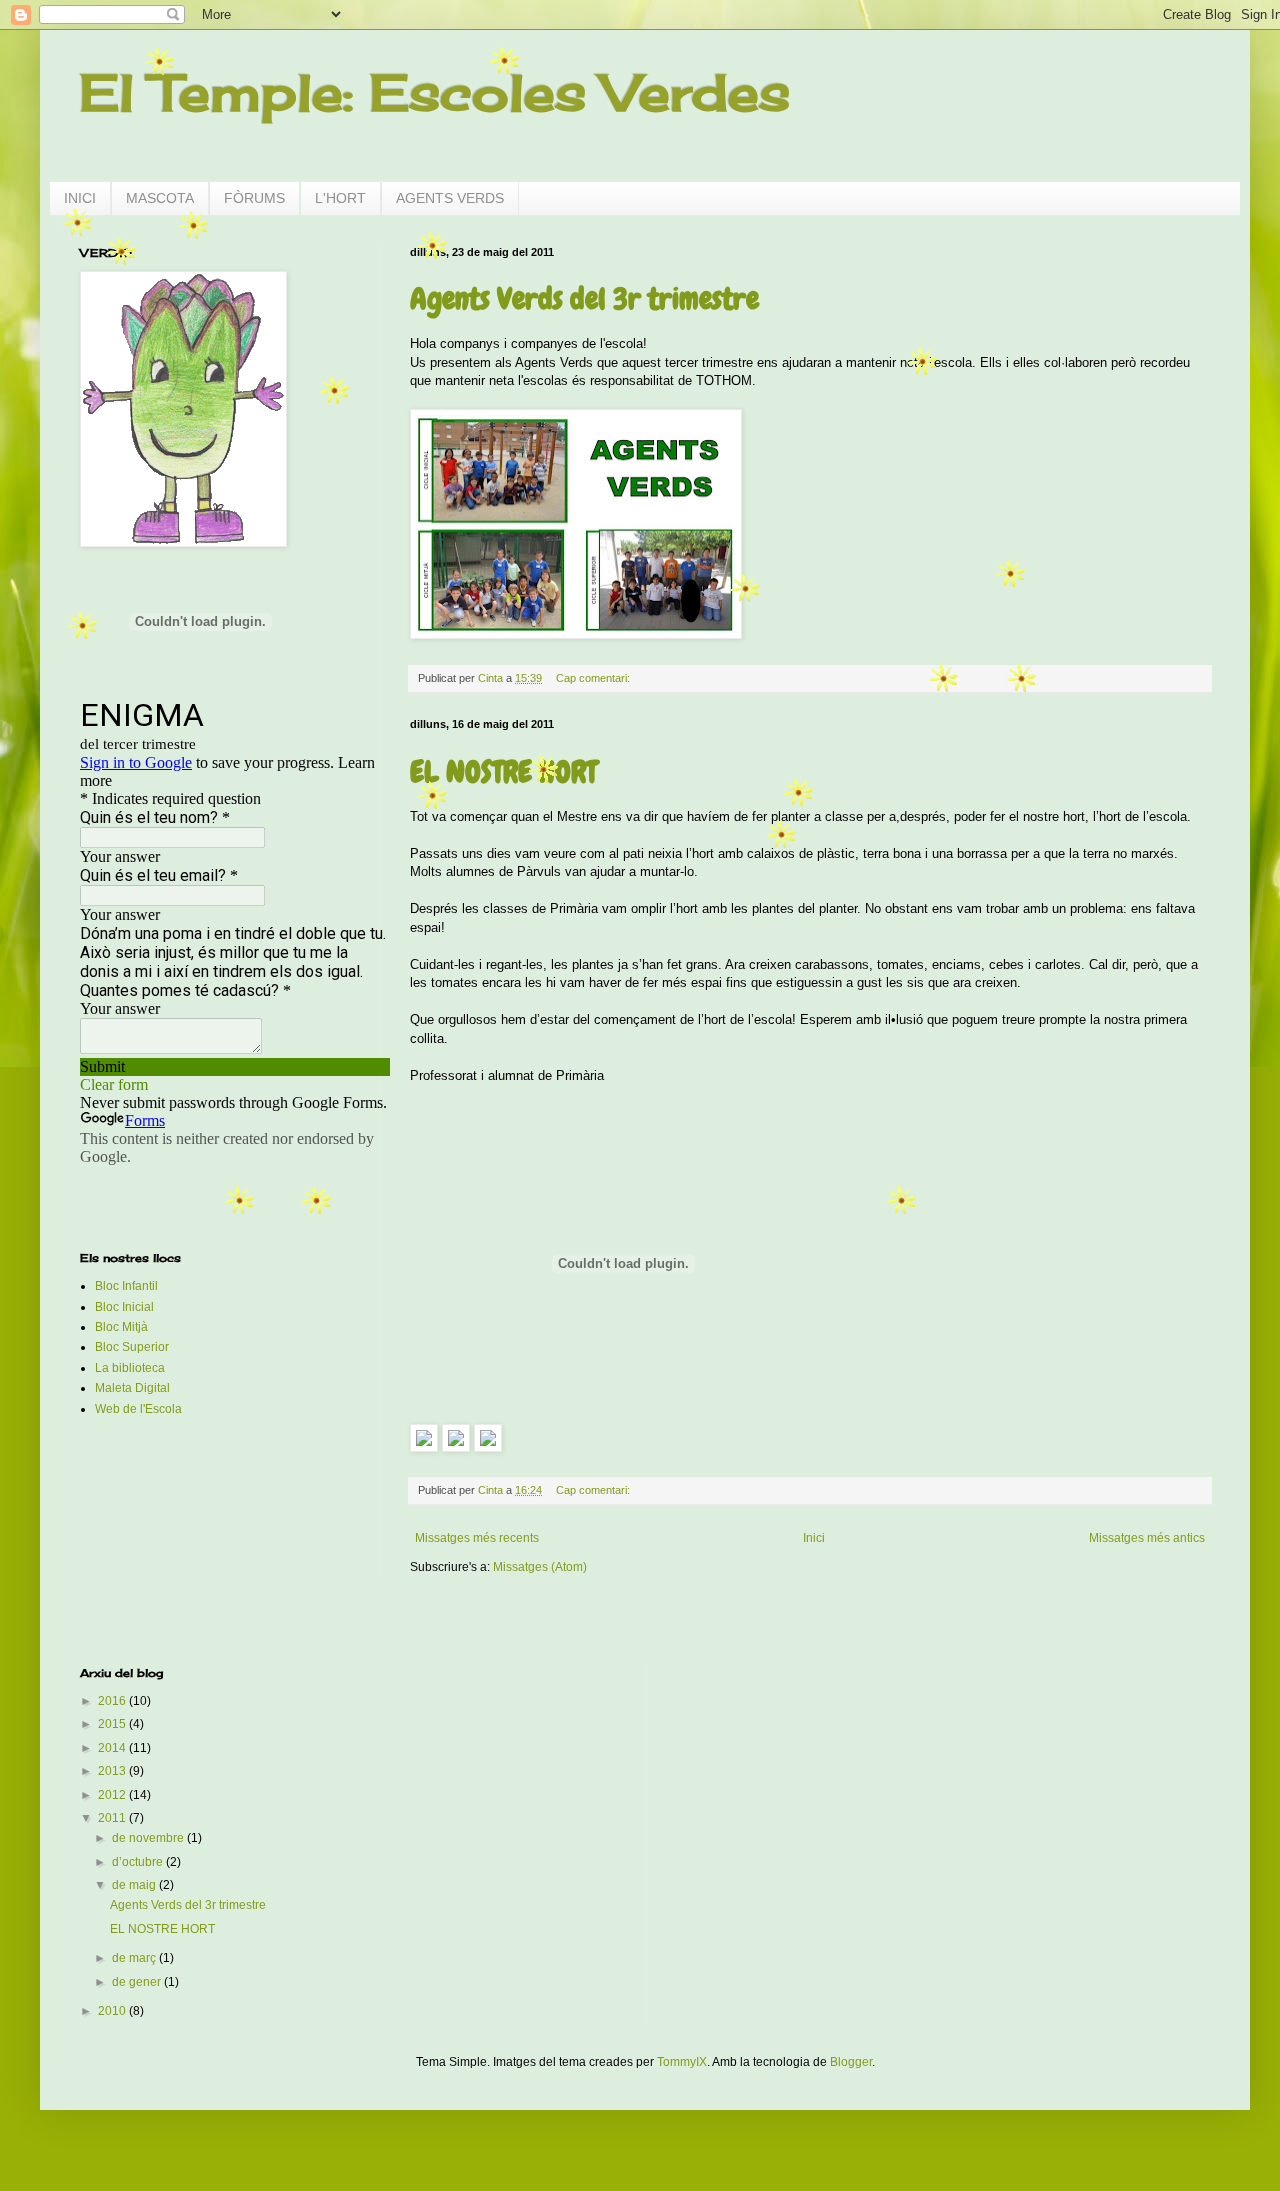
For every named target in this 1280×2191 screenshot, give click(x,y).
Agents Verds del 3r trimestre (584, 299)
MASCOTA (160, 198)
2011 (113, 1818)
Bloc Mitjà (121, 1327)
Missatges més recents (477, 1538)
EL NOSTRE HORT (503, 772)
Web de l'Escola (138, 1409)
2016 (113, 1701)
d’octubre (139, 1862)
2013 (113, 1771)
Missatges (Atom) (540, 1567)
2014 (113, 1748)
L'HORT (340, 198)
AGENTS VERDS (450, 198)
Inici (814, 1538)
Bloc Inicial (124, 1307)
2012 (113, 1795)
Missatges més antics (1147, 1538)
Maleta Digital (132, 1388)
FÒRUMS (254, 198)
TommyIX (682, 2062)
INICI (80, 198)
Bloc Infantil (126, 1286)
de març (135, 1958)
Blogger (851, 2062)
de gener (138, 1982)
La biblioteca (130, 1368)
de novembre (149, 1838)
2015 (113, 1724)
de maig (135, 1885)
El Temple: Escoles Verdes (435, 92)
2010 (113, 2011)
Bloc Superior (132, 1347)
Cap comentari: (594, 678)
